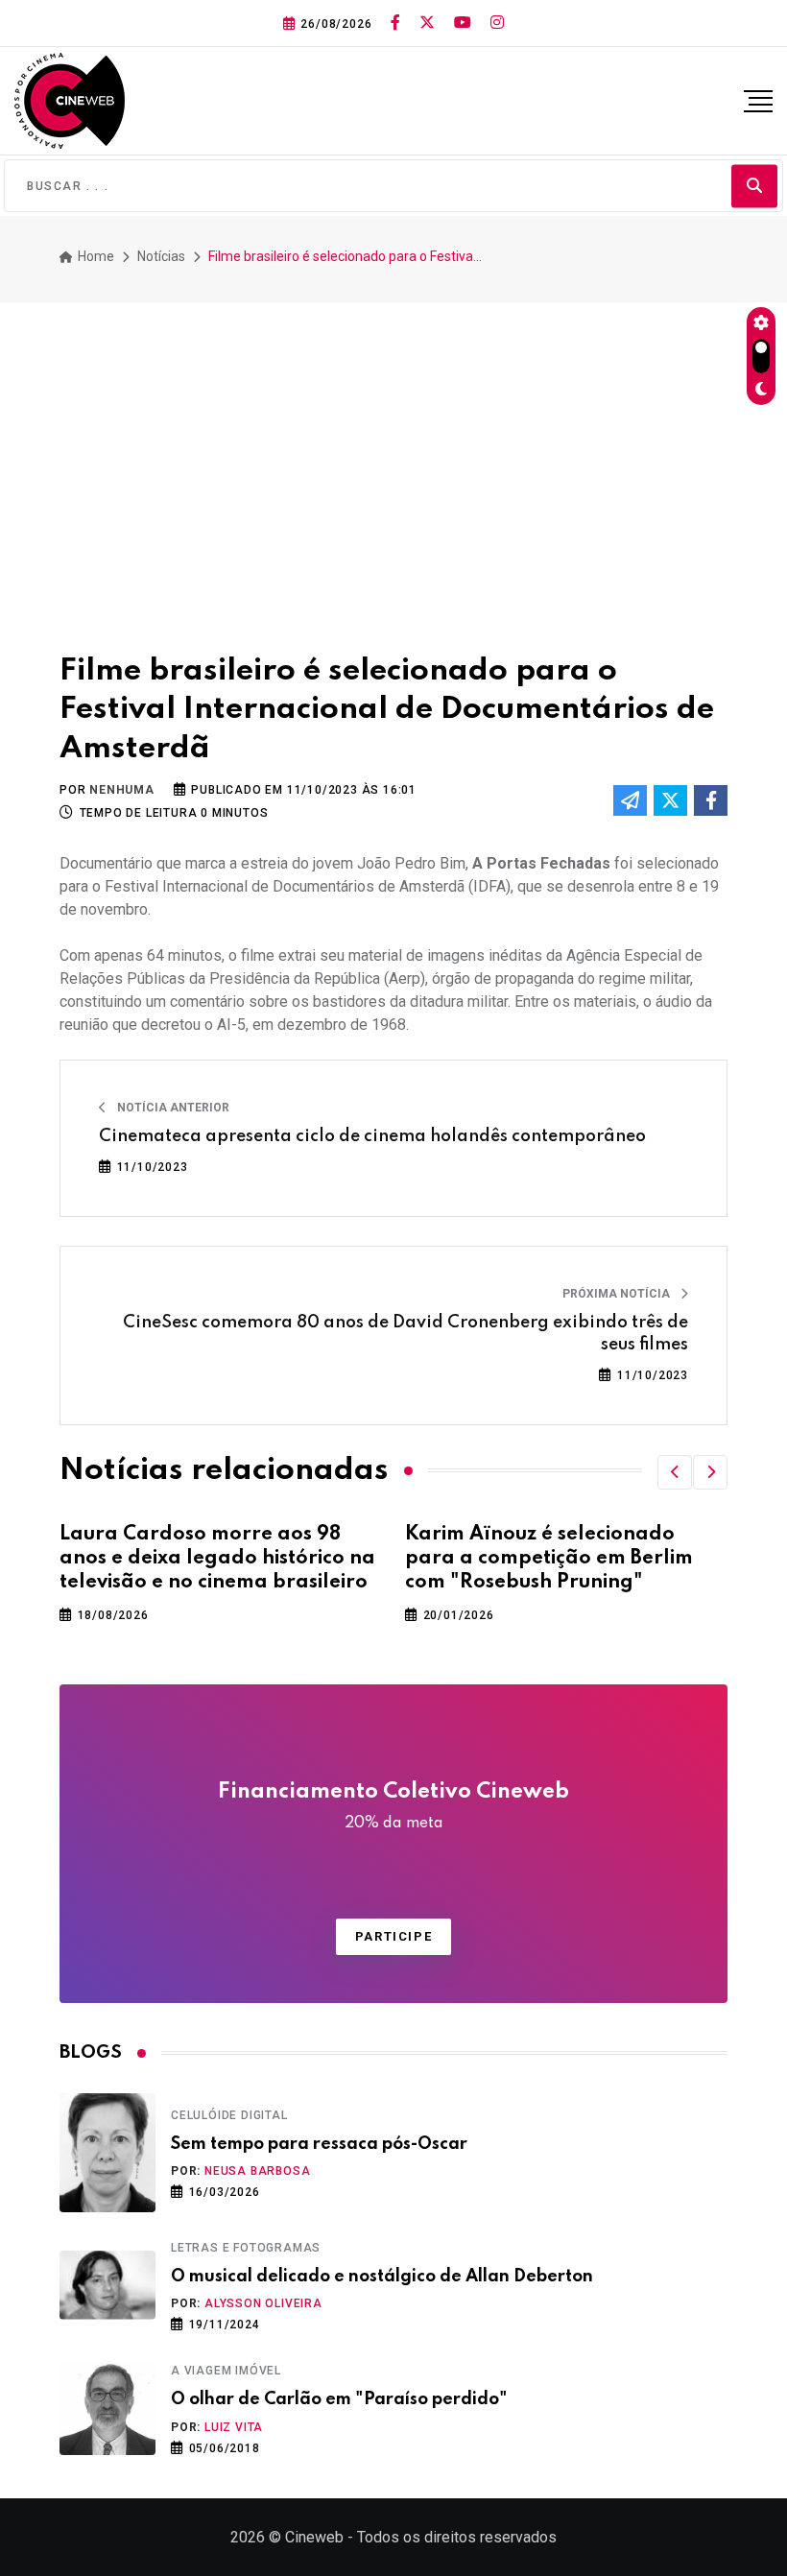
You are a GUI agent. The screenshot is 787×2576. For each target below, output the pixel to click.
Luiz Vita (234, 2427)
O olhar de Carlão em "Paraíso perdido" (339, 2399)
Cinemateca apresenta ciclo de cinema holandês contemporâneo (372, 1136)
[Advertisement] (393, 469)
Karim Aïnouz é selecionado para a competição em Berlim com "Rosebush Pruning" (549, 1559)
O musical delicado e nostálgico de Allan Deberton (382, 2277)
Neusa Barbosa (257, 2171)
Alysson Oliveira (263, 2303)
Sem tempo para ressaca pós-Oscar (319, 2144)
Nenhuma (122, 790)
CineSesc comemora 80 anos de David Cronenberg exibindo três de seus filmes (405, 1333)
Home (95, 256)
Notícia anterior (172, 1108)
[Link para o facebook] (395, 23)
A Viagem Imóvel (226, 2371)
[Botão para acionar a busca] (754, 186)
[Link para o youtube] (463, 23)
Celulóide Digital (229, 2115)
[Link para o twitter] (427, 23)
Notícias (161, 256)
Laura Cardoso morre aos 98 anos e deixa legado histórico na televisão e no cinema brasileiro (217, 1559)
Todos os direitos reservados (457, 2537)
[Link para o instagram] (497, 23)
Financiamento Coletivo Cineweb (393, 1806)
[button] (675, 1472)
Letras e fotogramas (246, 2248)
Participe (393, 1936)
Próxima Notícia (618, 1294)
